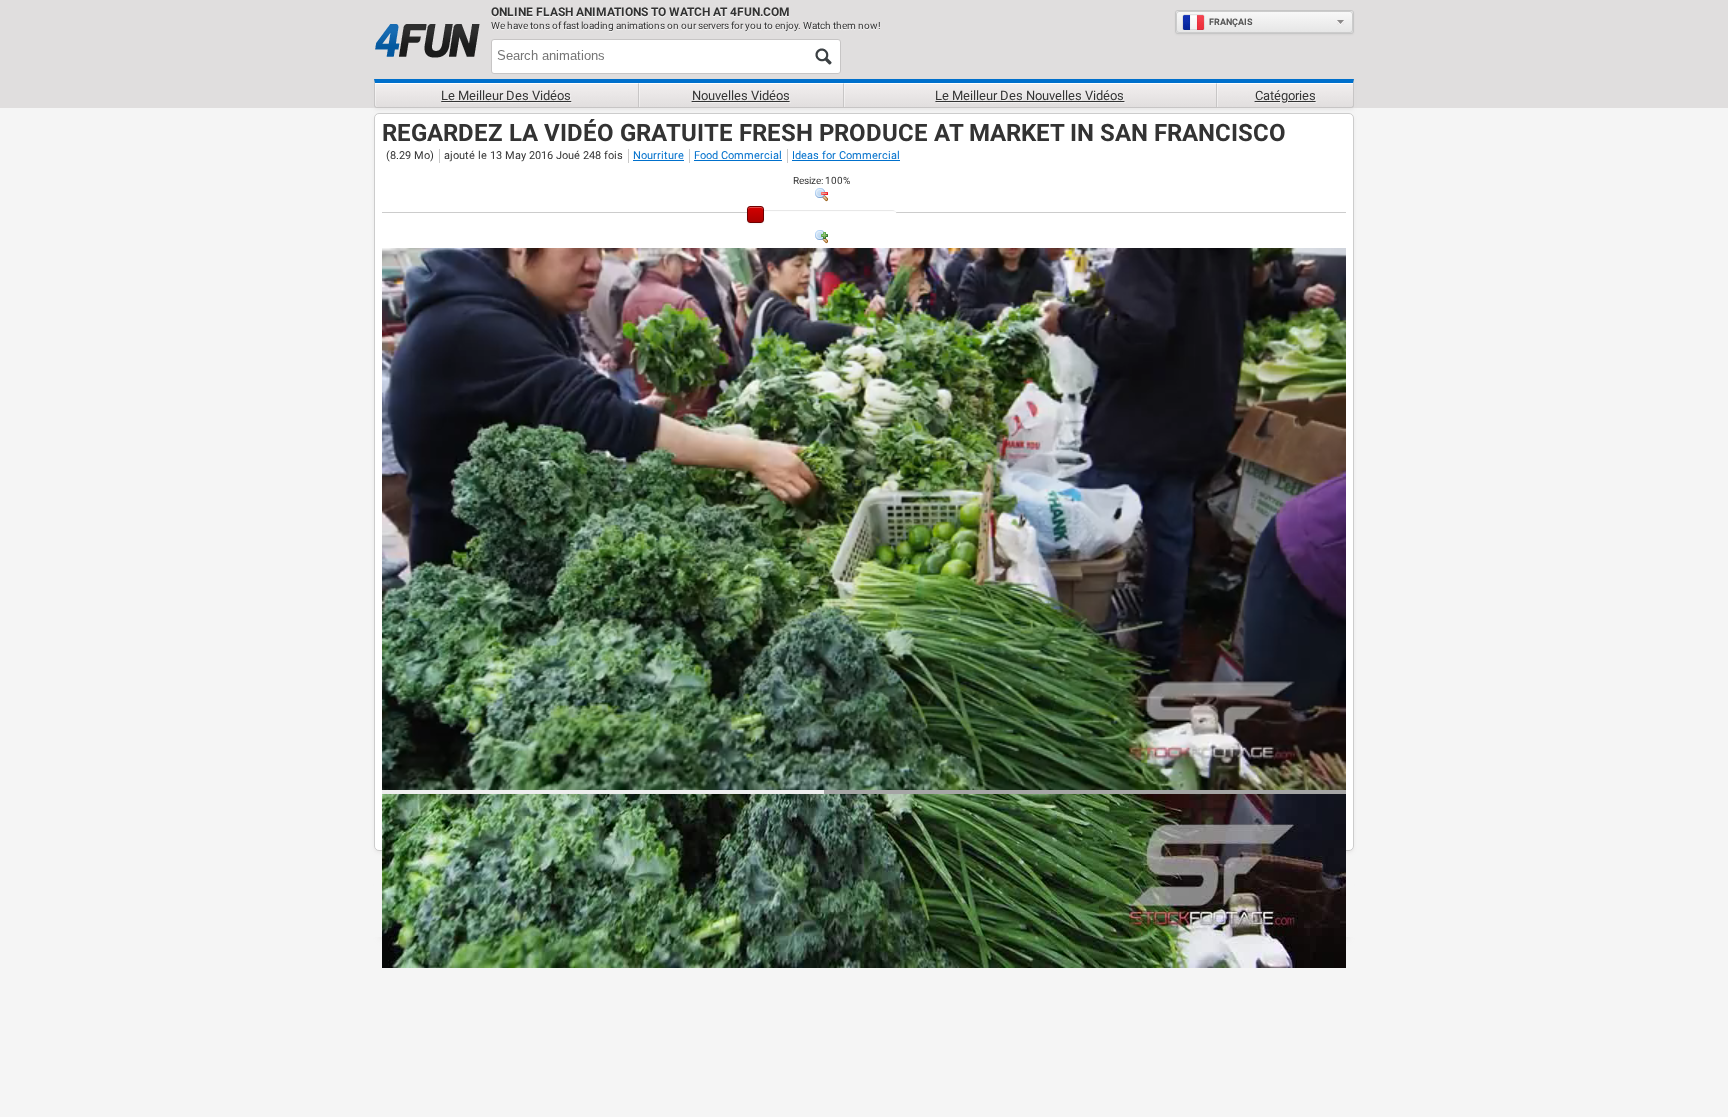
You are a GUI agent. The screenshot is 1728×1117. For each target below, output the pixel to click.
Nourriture (658, 155)
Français (1231, 22)
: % (821, 180)
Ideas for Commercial (846, 155)
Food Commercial (738, 155)
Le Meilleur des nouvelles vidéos (1029, 95)
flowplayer (1203, 774)
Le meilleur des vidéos (506, 95)
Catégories (1285, 95)
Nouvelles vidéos (741, 95)
